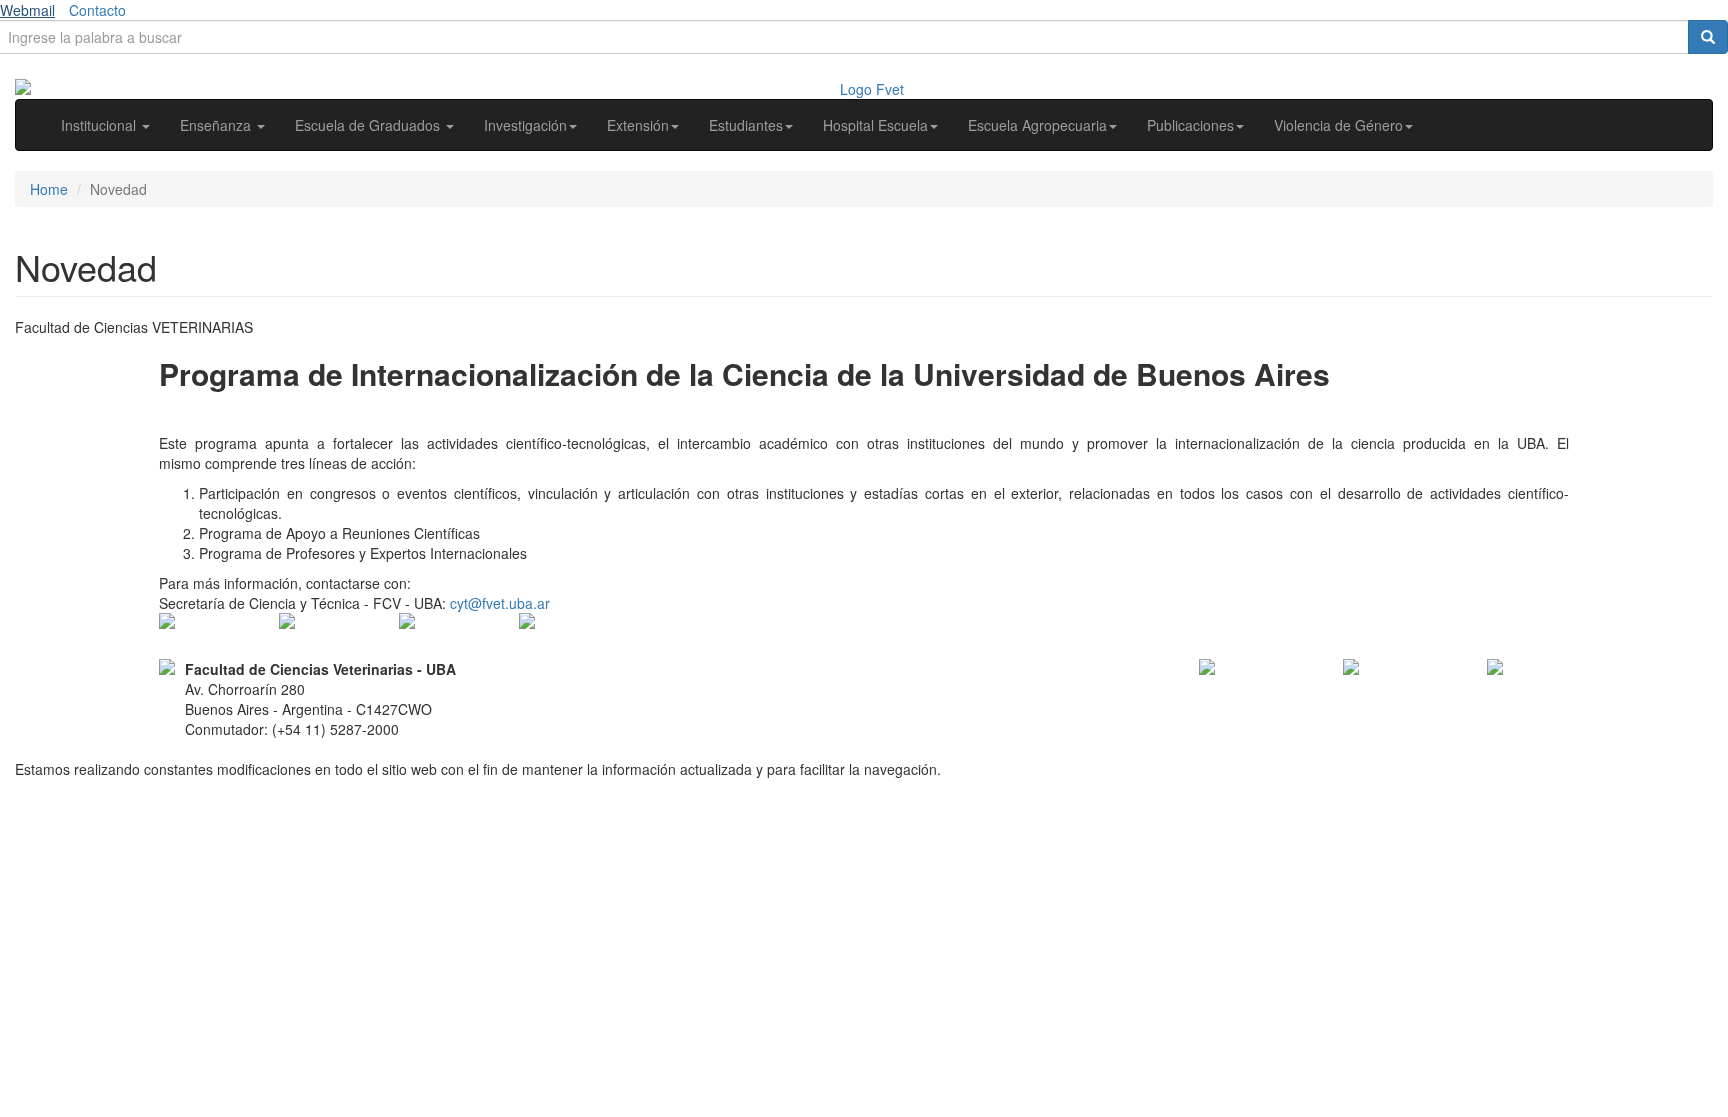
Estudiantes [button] (746, 125)
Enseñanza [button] (217, 125)
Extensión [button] (638, 125)
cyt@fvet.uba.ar (500, 603)
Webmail (27, 10)
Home (49, 189)
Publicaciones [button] (1190, 125)
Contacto (97, 10)
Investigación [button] (525, 125)
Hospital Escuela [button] (875, 125)
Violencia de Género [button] (1338, 125)
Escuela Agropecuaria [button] (1037, 125)
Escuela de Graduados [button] (369, 125)
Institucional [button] (100, 125)
